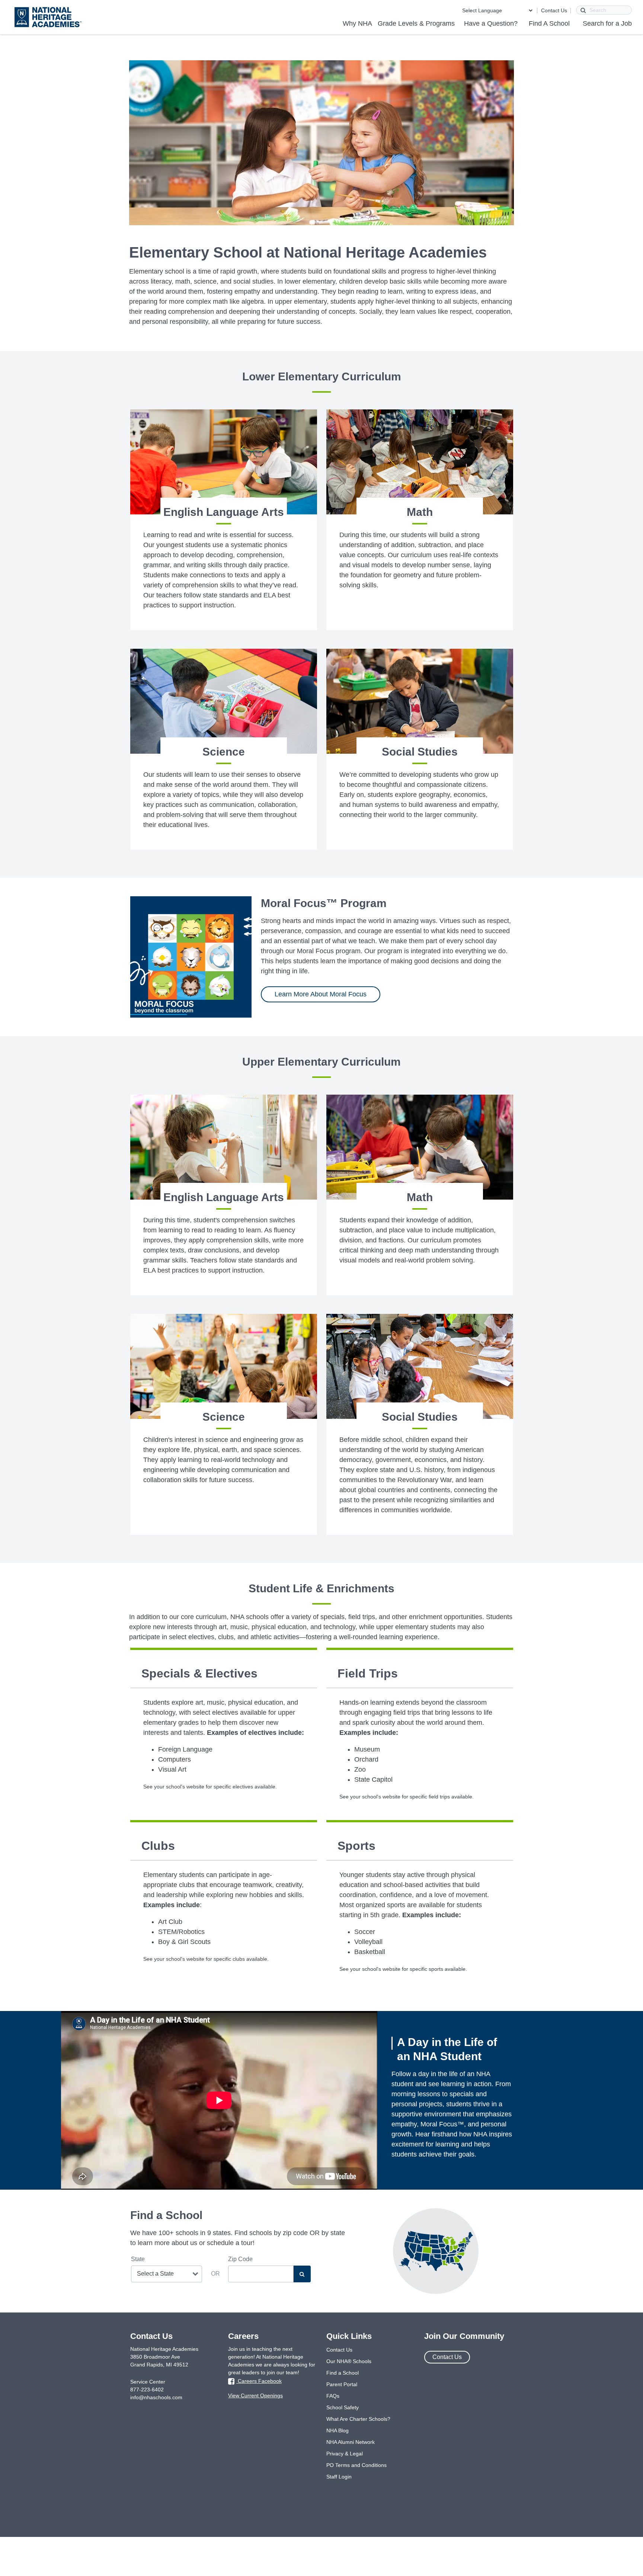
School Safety (343, 2407)
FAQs (333, 2396)
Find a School (343, 2373)
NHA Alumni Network (351, 2442)
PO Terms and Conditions (356, 2465)
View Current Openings (255, 2395)
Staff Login (339, 2477)
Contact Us (554, 10)
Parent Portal (342, 2384)
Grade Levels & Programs (416, 23)
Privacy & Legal (345, 2454)
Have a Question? (491, 23)
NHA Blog (338, 2430)
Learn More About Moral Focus (321, 994)
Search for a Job (607, 23)
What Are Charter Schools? (358, 2419)
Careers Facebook (259, 2381)
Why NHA (357, 23)
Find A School (549, 23)
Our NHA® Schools (349, 2361)
